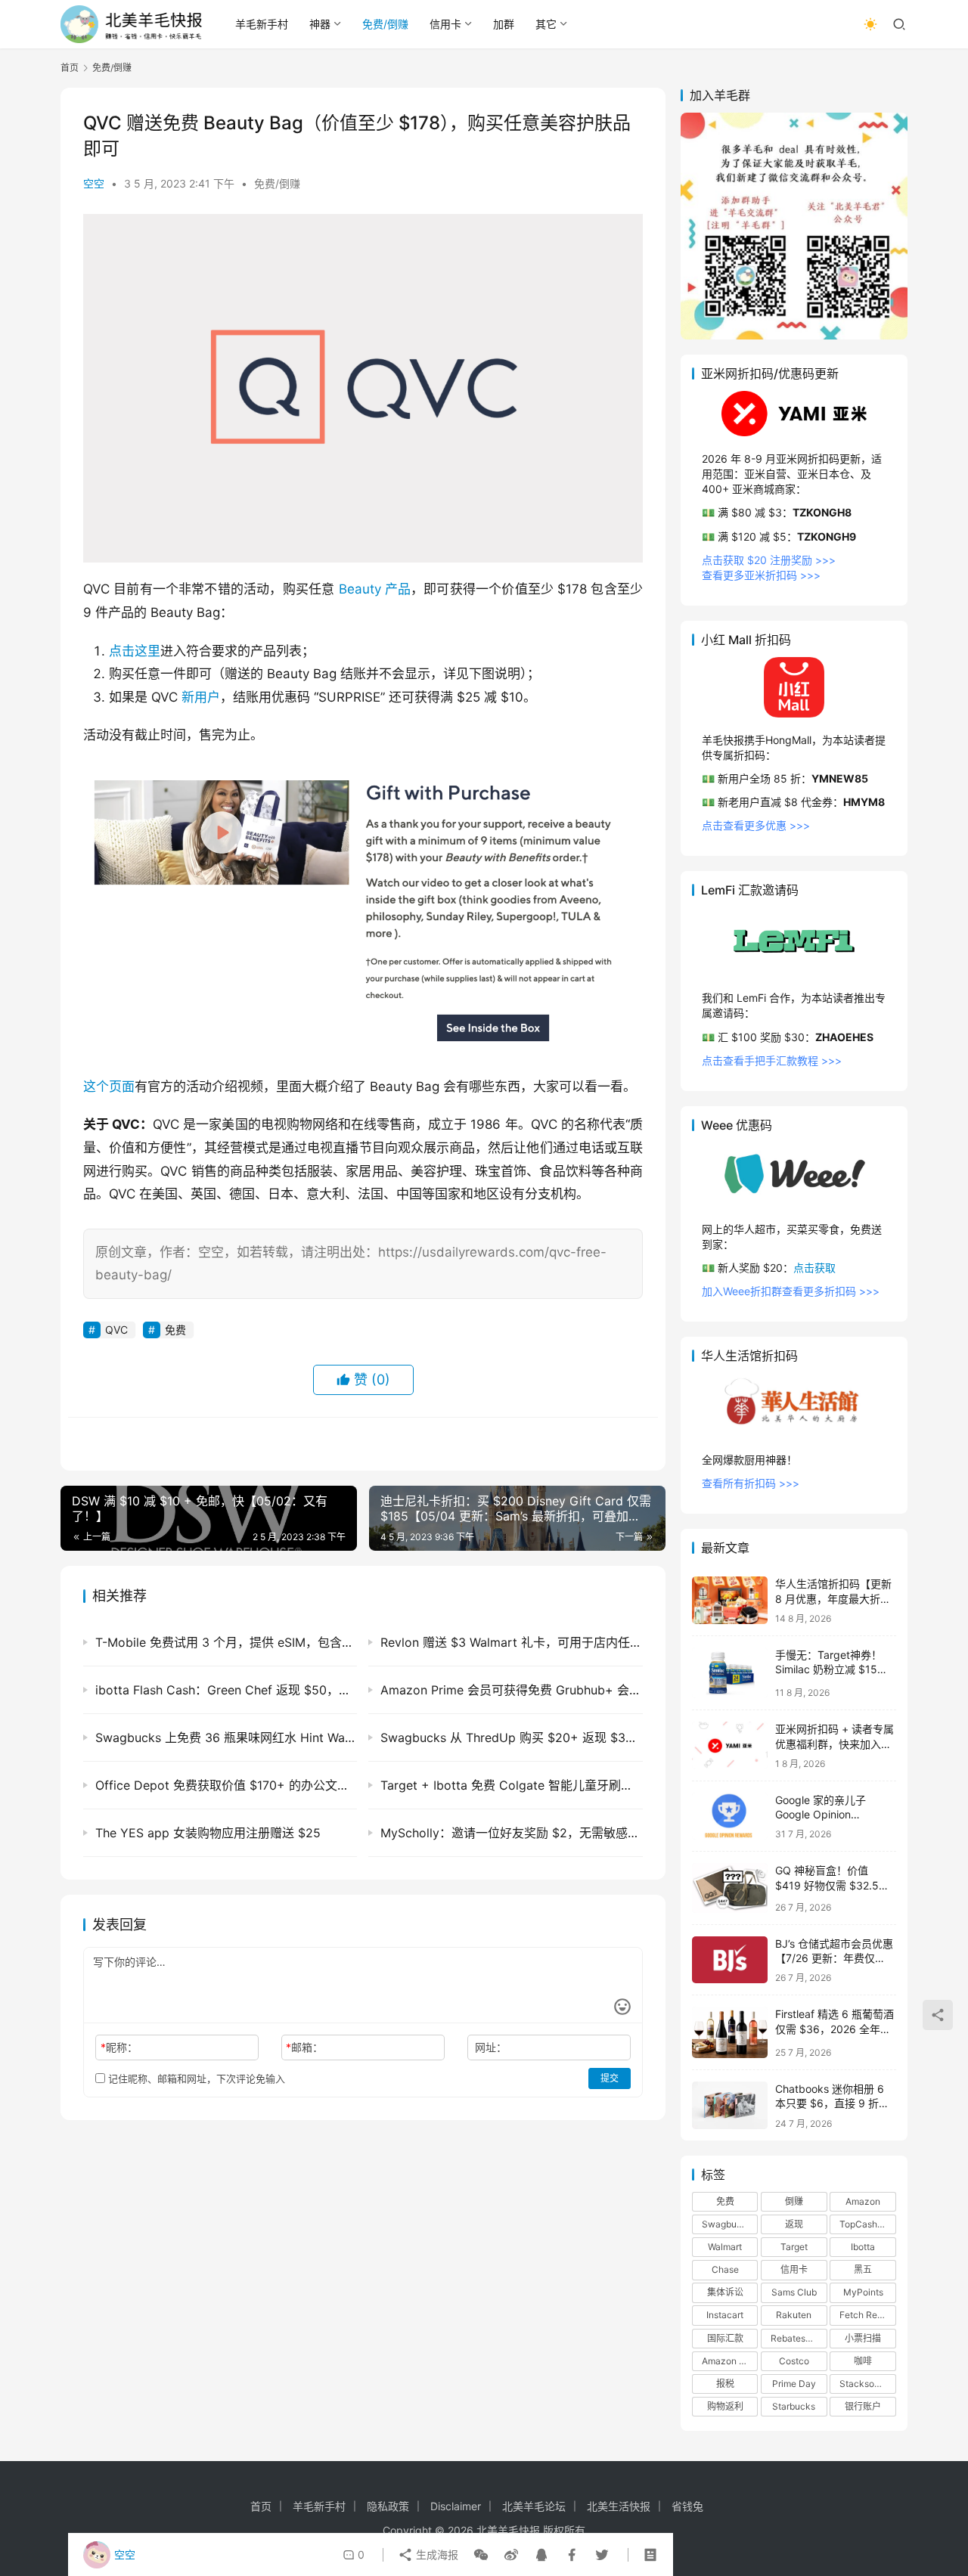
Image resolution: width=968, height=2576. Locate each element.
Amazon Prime (730, 2361)
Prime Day (794, 2384)
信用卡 (445, 24)
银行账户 (863, 2406)
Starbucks (794, 2406)
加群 (504, 24)
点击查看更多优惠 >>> (756, 825)
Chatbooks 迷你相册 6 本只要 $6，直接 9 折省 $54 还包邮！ (832, 2103)
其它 (546, 24)
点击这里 (135, 651)
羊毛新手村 (262, 24)
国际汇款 (725, 2338)
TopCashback (867, 2224)
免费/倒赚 (385, 24)
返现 (794, 2224)
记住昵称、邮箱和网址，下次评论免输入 (195, 2078)
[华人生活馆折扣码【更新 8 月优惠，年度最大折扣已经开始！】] (730, 1600)
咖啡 (863, 2361)
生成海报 (436, 2554)
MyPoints (863, 2292)
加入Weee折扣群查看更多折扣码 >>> (791, 1291)
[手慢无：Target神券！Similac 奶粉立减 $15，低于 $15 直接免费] (730, 1673)
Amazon (863, 2201)
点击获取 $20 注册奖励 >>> (769, 560)
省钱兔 (687, 2506)
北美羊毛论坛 (534, 2506)
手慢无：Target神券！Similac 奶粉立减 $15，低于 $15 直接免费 (831, 1669)
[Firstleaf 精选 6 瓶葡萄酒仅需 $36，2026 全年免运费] (730, 2032)
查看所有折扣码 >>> (751, 1483)
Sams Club (794, 2292)
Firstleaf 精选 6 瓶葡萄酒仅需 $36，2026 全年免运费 (835, 2029)
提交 (610, 2078)
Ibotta (863, 2247)
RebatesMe (795, 2338)
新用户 (201, 697)
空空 (94, 183)
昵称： (119, 2047)
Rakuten (794, 2315)
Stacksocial (864, 2384)
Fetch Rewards (867, 2315)
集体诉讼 (725, 2292)
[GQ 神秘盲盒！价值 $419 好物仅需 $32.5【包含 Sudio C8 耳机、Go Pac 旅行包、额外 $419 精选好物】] (730, 1888)
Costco (794, 2361)
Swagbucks (727, 2224)
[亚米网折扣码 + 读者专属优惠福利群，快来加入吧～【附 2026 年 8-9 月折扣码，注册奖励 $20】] (730, 1745)
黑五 (863, 2269)
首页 (70, 68)
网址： (491, 2047)
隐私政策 (388, 2506)
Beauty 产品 (375, 589)
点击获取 (814, 1268)
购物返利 (725, 2406)
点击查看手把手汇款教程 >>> (772, 1060)
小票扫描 (863, 2338)
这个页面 (109, 1087)
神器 (320, 24)
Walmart (725, 2247)
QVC (116, 1330)
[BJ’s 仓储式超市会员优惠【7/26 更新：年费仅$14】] (730, 1960)
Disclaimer (456, 2506)
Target (794, 2247)
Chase (725, 2269)
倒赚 (794, 2201)
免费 (175, 1330)
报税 (725, 2384)
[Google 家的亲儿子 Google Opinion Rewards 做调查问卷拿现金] (730, 1817)
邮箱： (304, 2047)
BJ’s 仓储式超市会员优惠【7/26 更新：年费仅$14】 (834, 1958)
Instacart (725, 2315)
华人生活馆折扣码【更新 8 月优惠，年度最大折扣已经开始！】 (833, 1598)
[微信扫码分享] (481, 2555)
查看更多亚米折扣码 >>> (761, 575)
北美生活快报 (619, 2506)
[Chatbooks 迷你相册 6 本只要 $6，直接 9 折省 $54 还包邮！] (730, 2105)
